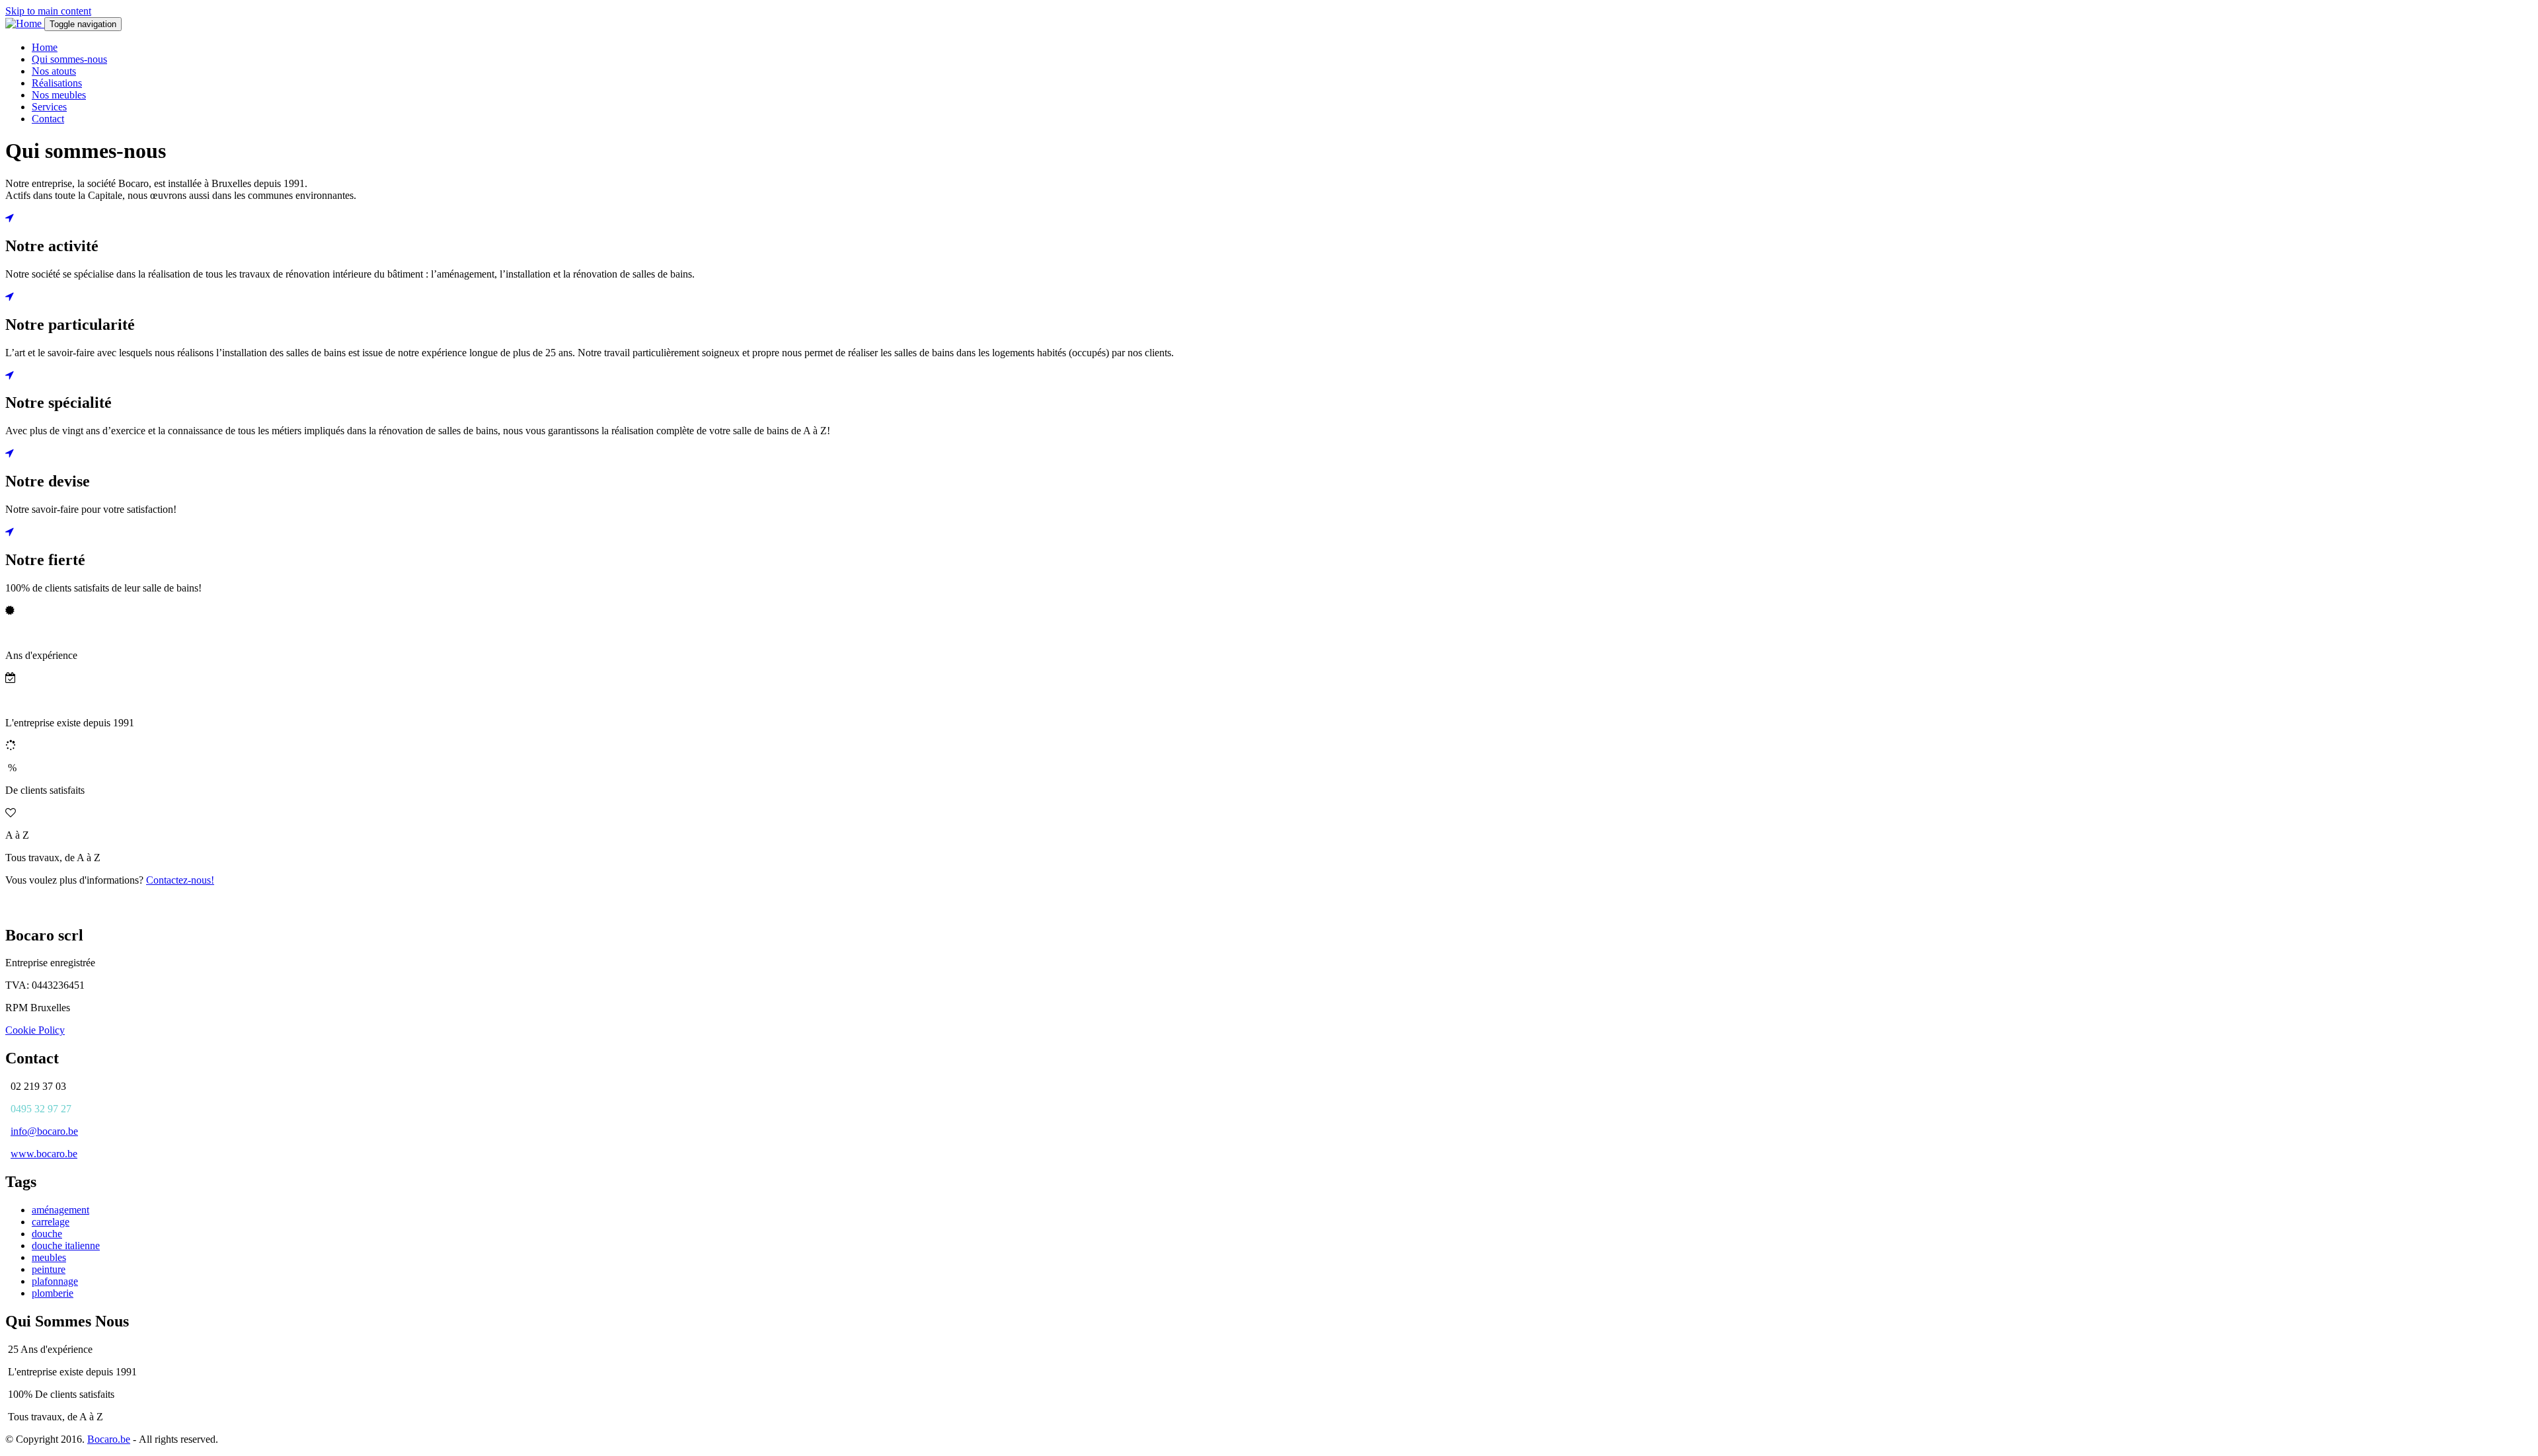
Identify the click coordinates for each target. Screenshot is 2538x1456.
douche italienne (66, 1245)
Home (45, 47)
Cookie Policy (35, 1030)
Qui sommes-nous (69, 59)
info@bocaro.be (44, 1131)
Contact (48, 119)
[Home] (25, 23)
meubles (49, 1257)
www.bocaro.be (44, 1154)
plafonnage (55, 1281)
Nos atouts (54, 71)
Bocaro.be (109, 1439)
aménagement (60, 1210)
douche (47, 1234)
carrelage (51, 1222)
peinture (49, 1269)
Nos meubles (59, 95)
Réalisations (57, 83)
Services (49, 107)
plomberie (53, 1293)
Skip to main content (48, 11)
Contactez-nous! (180, 880)
